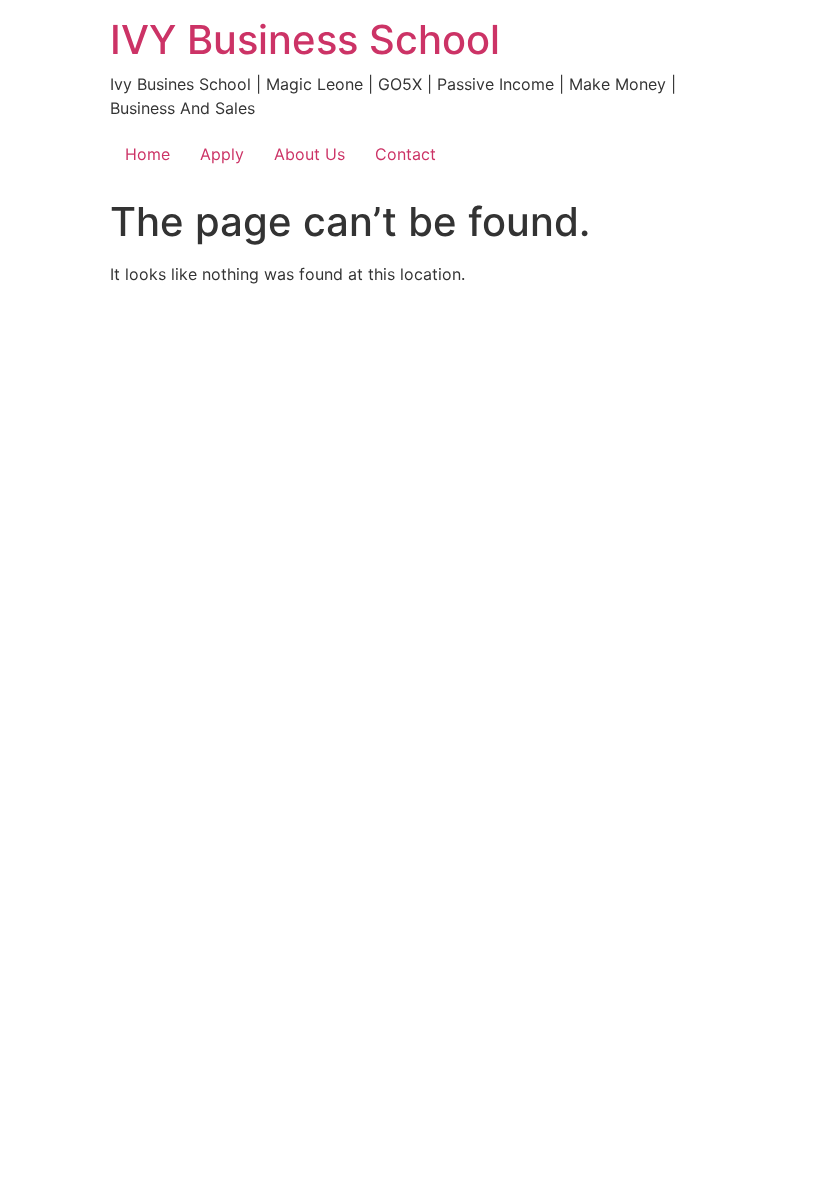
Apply (222, 154)
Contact (405, 154)
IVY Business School (305, 39)
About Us (309, 154)
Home (147, 154)
